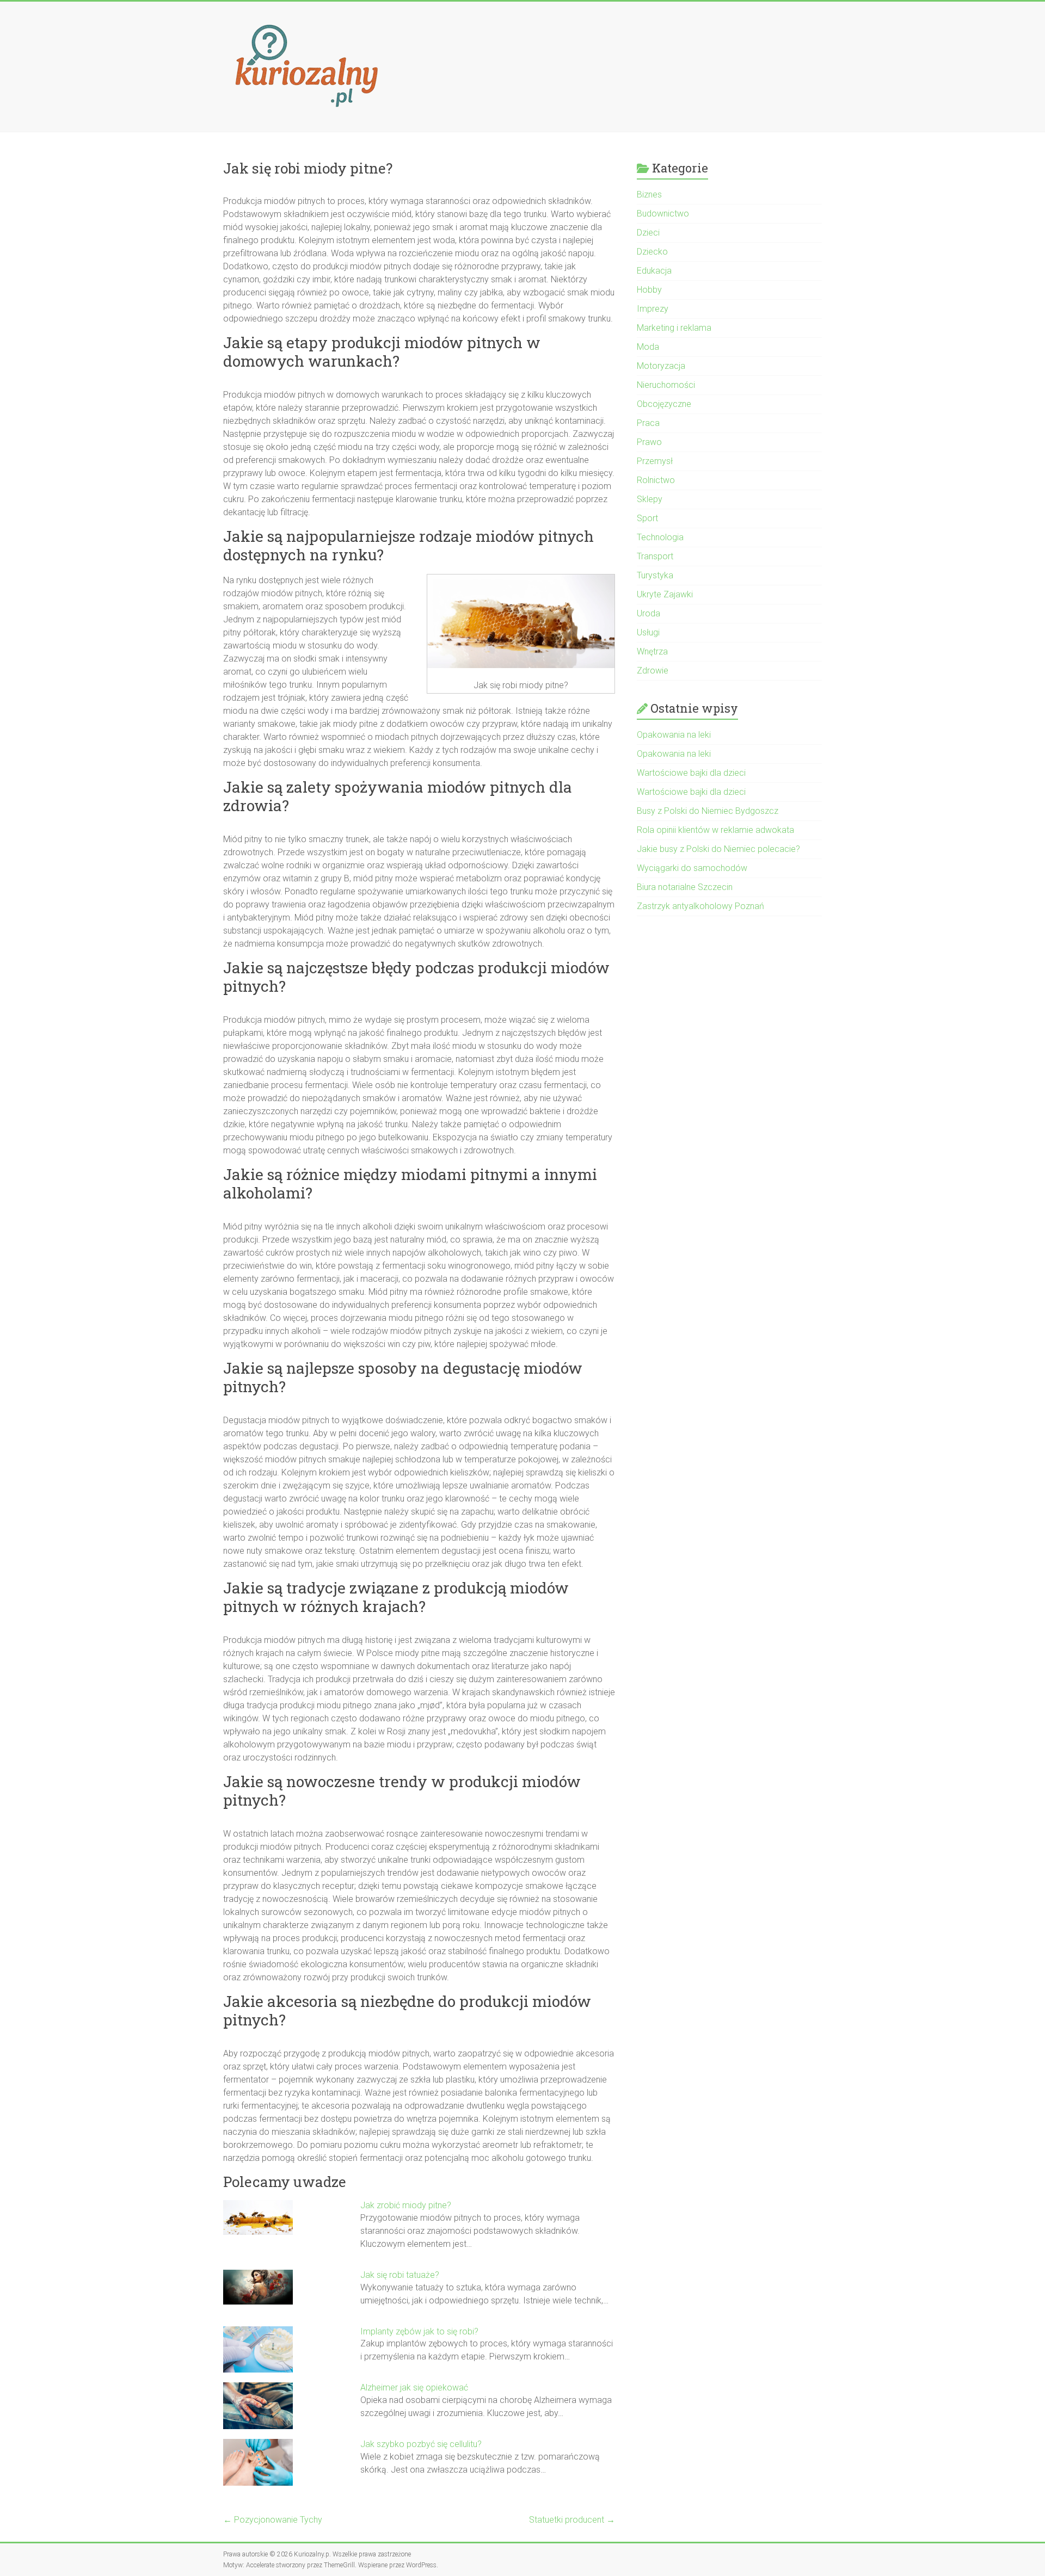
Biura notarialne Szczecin (685, 887)
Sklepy (650, 499)
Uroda (648, 613)
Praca (648, 423)
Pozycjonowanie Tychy (273, 2520)
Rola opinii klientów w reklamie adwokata (715, 830)
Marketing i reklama (674, 328)
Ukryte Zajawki (665, 594)
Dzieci (648, 233)
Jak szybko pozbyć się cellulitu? (421, 2444)
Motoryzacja (661, 366)
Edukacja (654, 271)
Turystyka (655, 575)
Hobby (649, 290)
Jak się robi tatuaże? (400, 2275)
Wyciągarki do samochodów (692, 868)
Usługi (648, 632)
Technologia (660, 537)
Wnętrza (652, 651)
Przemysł (655, 461)
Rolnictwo (656, 480)
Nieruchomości (666, 385)
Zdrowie (653, 671)
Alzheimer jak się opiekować (414, 2387)
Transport (655, 556)
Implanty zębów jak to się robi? (419, 2331)
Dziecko (652, 252)
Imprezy (653, 309)
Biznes (649, 194)
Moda (648, 347)
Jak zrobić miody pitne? (406, 2205)
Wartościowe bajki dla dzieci (691, 773)
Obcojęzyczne (664, 404)
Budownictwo (663, 214)
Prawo (649, 442)
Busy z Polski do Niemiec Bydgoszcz (708, 811)
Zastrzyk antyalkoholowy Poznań (700, 906)
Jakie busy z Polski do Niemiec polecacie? (718, 849)
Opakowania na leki (674, 735)
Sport (647, 518)
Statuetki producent (572, 2520)
